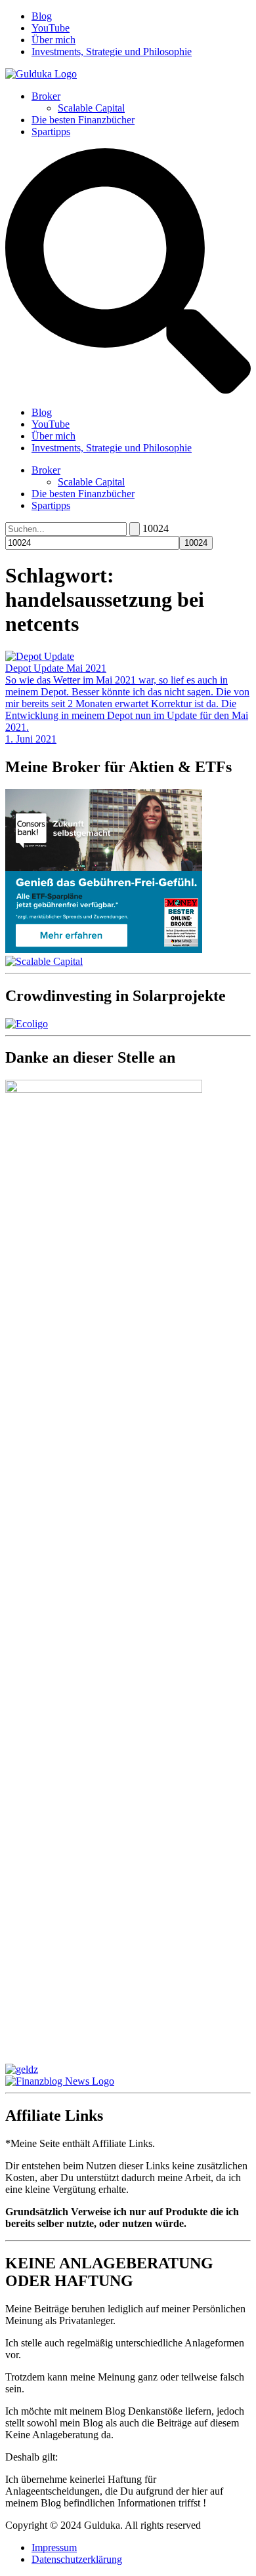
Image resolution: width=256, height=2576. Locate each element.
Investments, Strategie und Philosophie (112, 51)
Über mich (53, 40)
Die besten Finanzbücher (83, 120)
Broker (46, 96)
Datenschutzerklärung (77, 2559)
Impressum (54, 2547)
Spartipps (51, 132)
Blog (42, 16)
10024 (156, 528)
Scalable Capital (91, 108)
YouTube (51, 28)
